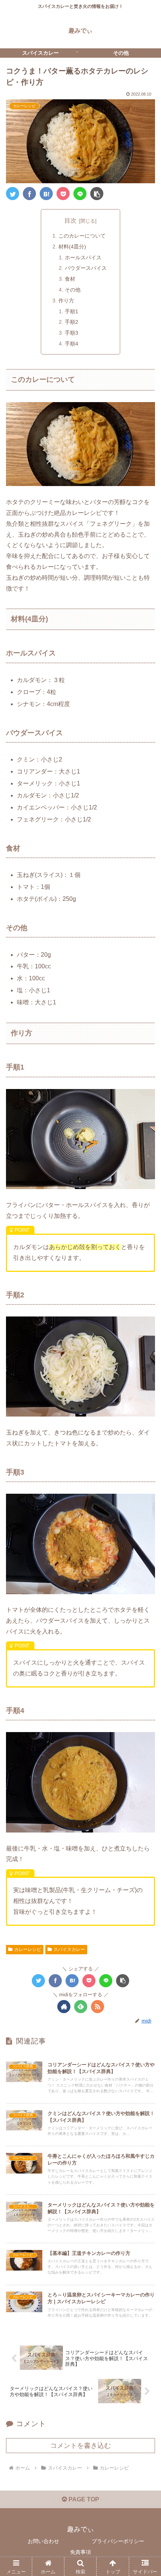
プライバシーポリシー (118, 2541)
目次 (70, 221)
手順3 (72, 333)
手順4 (72, 344)
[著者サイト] (64, 2007)
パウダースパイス (86, 268)
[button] (145, 1379)
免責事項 (80, 2552)
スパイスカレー (69, 1949)
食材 (70, 279)
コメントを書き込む (80, 2446)
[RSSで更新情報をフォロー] (98, 2007)
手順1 (72, 311)
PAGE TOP (83, 2499)
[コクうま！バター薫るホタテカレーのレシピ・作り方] (46, 194)
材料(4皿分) (72, 247)
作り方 (66, 301)
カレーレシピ (28, 1949)
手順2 (72, 322)
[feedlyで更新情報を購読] (81, 2007)
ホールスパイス (83, 257)
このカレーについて (82, 236)
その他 (73, 290)
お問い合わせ (43, 2541)
